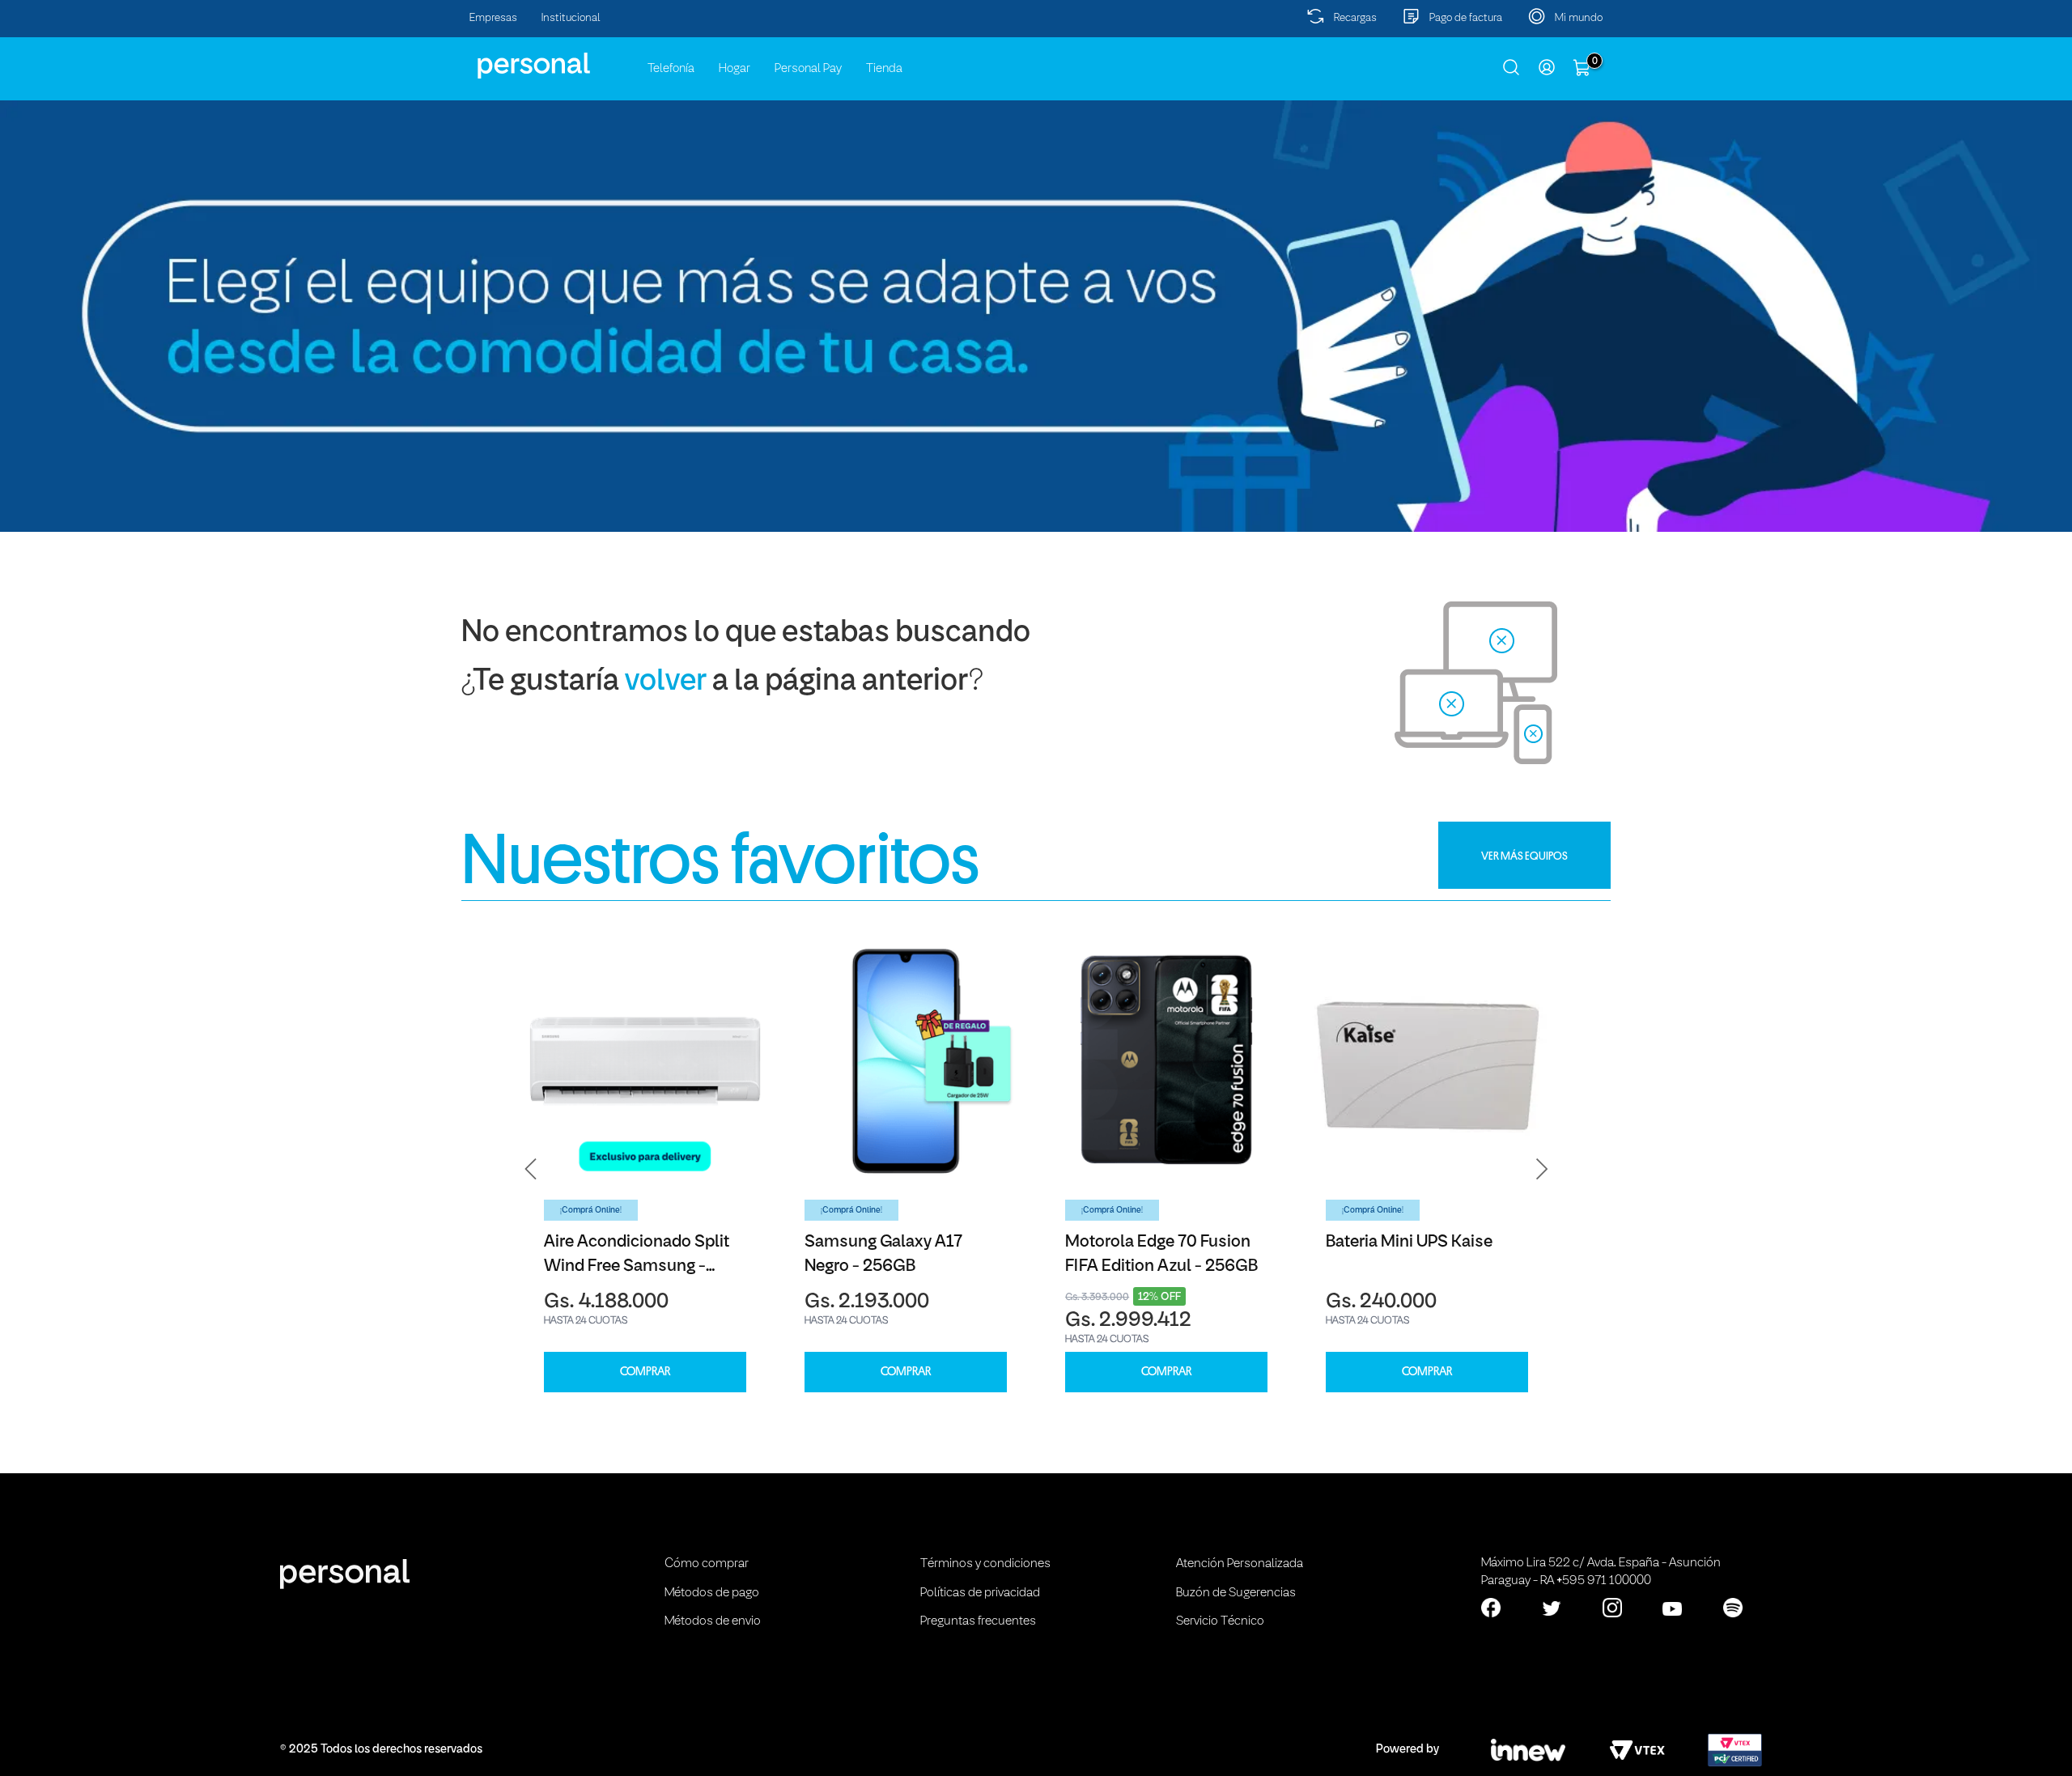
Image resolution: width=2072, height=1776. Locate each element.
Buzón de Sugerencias (1236, 1593)
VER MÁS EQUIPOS (1524, 856)
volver (666, 682)
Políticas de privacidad (980, 1593)
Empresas (493, 18)
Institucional (571, 18)
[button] (531, 1169)
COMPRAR (645, 1372)
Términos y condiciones (985, 1564)
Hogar (735, 69)
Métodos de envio (713, 1621)
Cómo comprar (707, 1564)
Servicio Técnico (1220, 1621)
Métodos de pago (712, 1593)
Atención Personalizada (1240, 1564)
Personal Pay (808, 69)
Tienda (884, 69)
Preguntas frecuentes (978, 1621)
